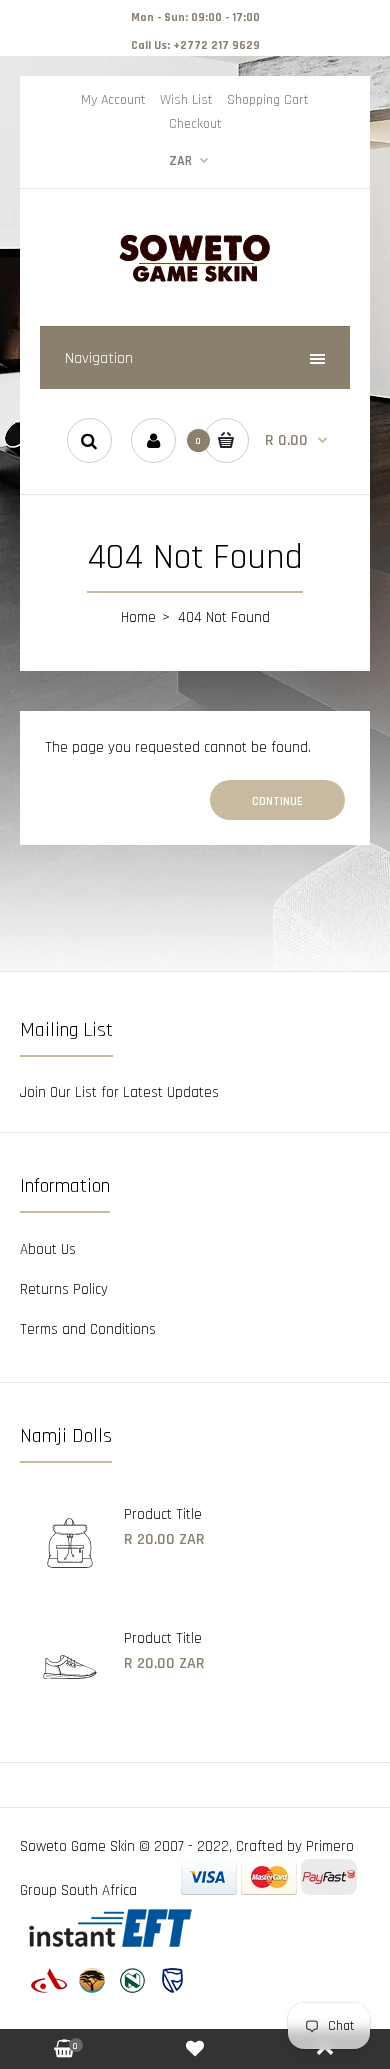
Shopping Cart (268, 100)
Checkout (195, 124)
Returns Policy (64, 1289)
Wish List (186, 100)
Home (138, 617)
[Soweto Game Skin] (195, 279)
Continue (277, 801)
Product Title (163, 1514)
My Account (113, 100)
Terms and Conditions (88, 1329)
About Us (48, 1249)
